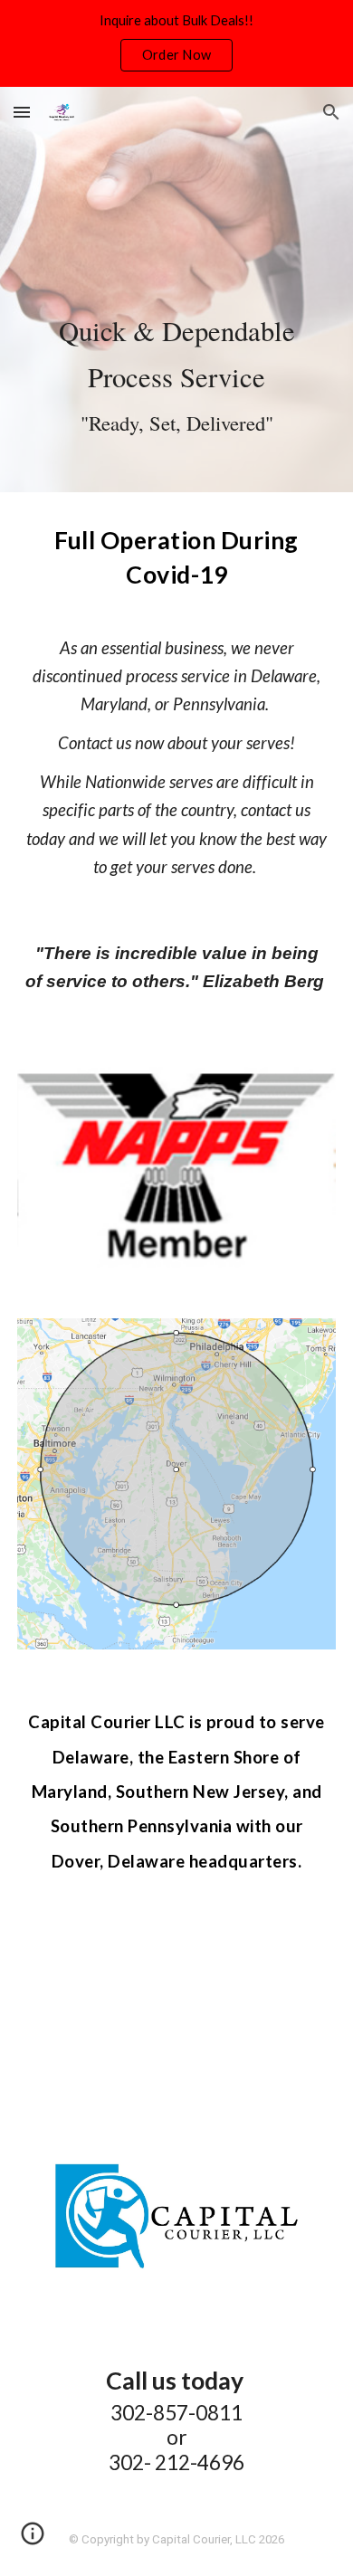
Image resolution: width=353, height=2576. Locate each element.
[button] (22, 112)
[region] (176, 43)
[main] (176, 290)
